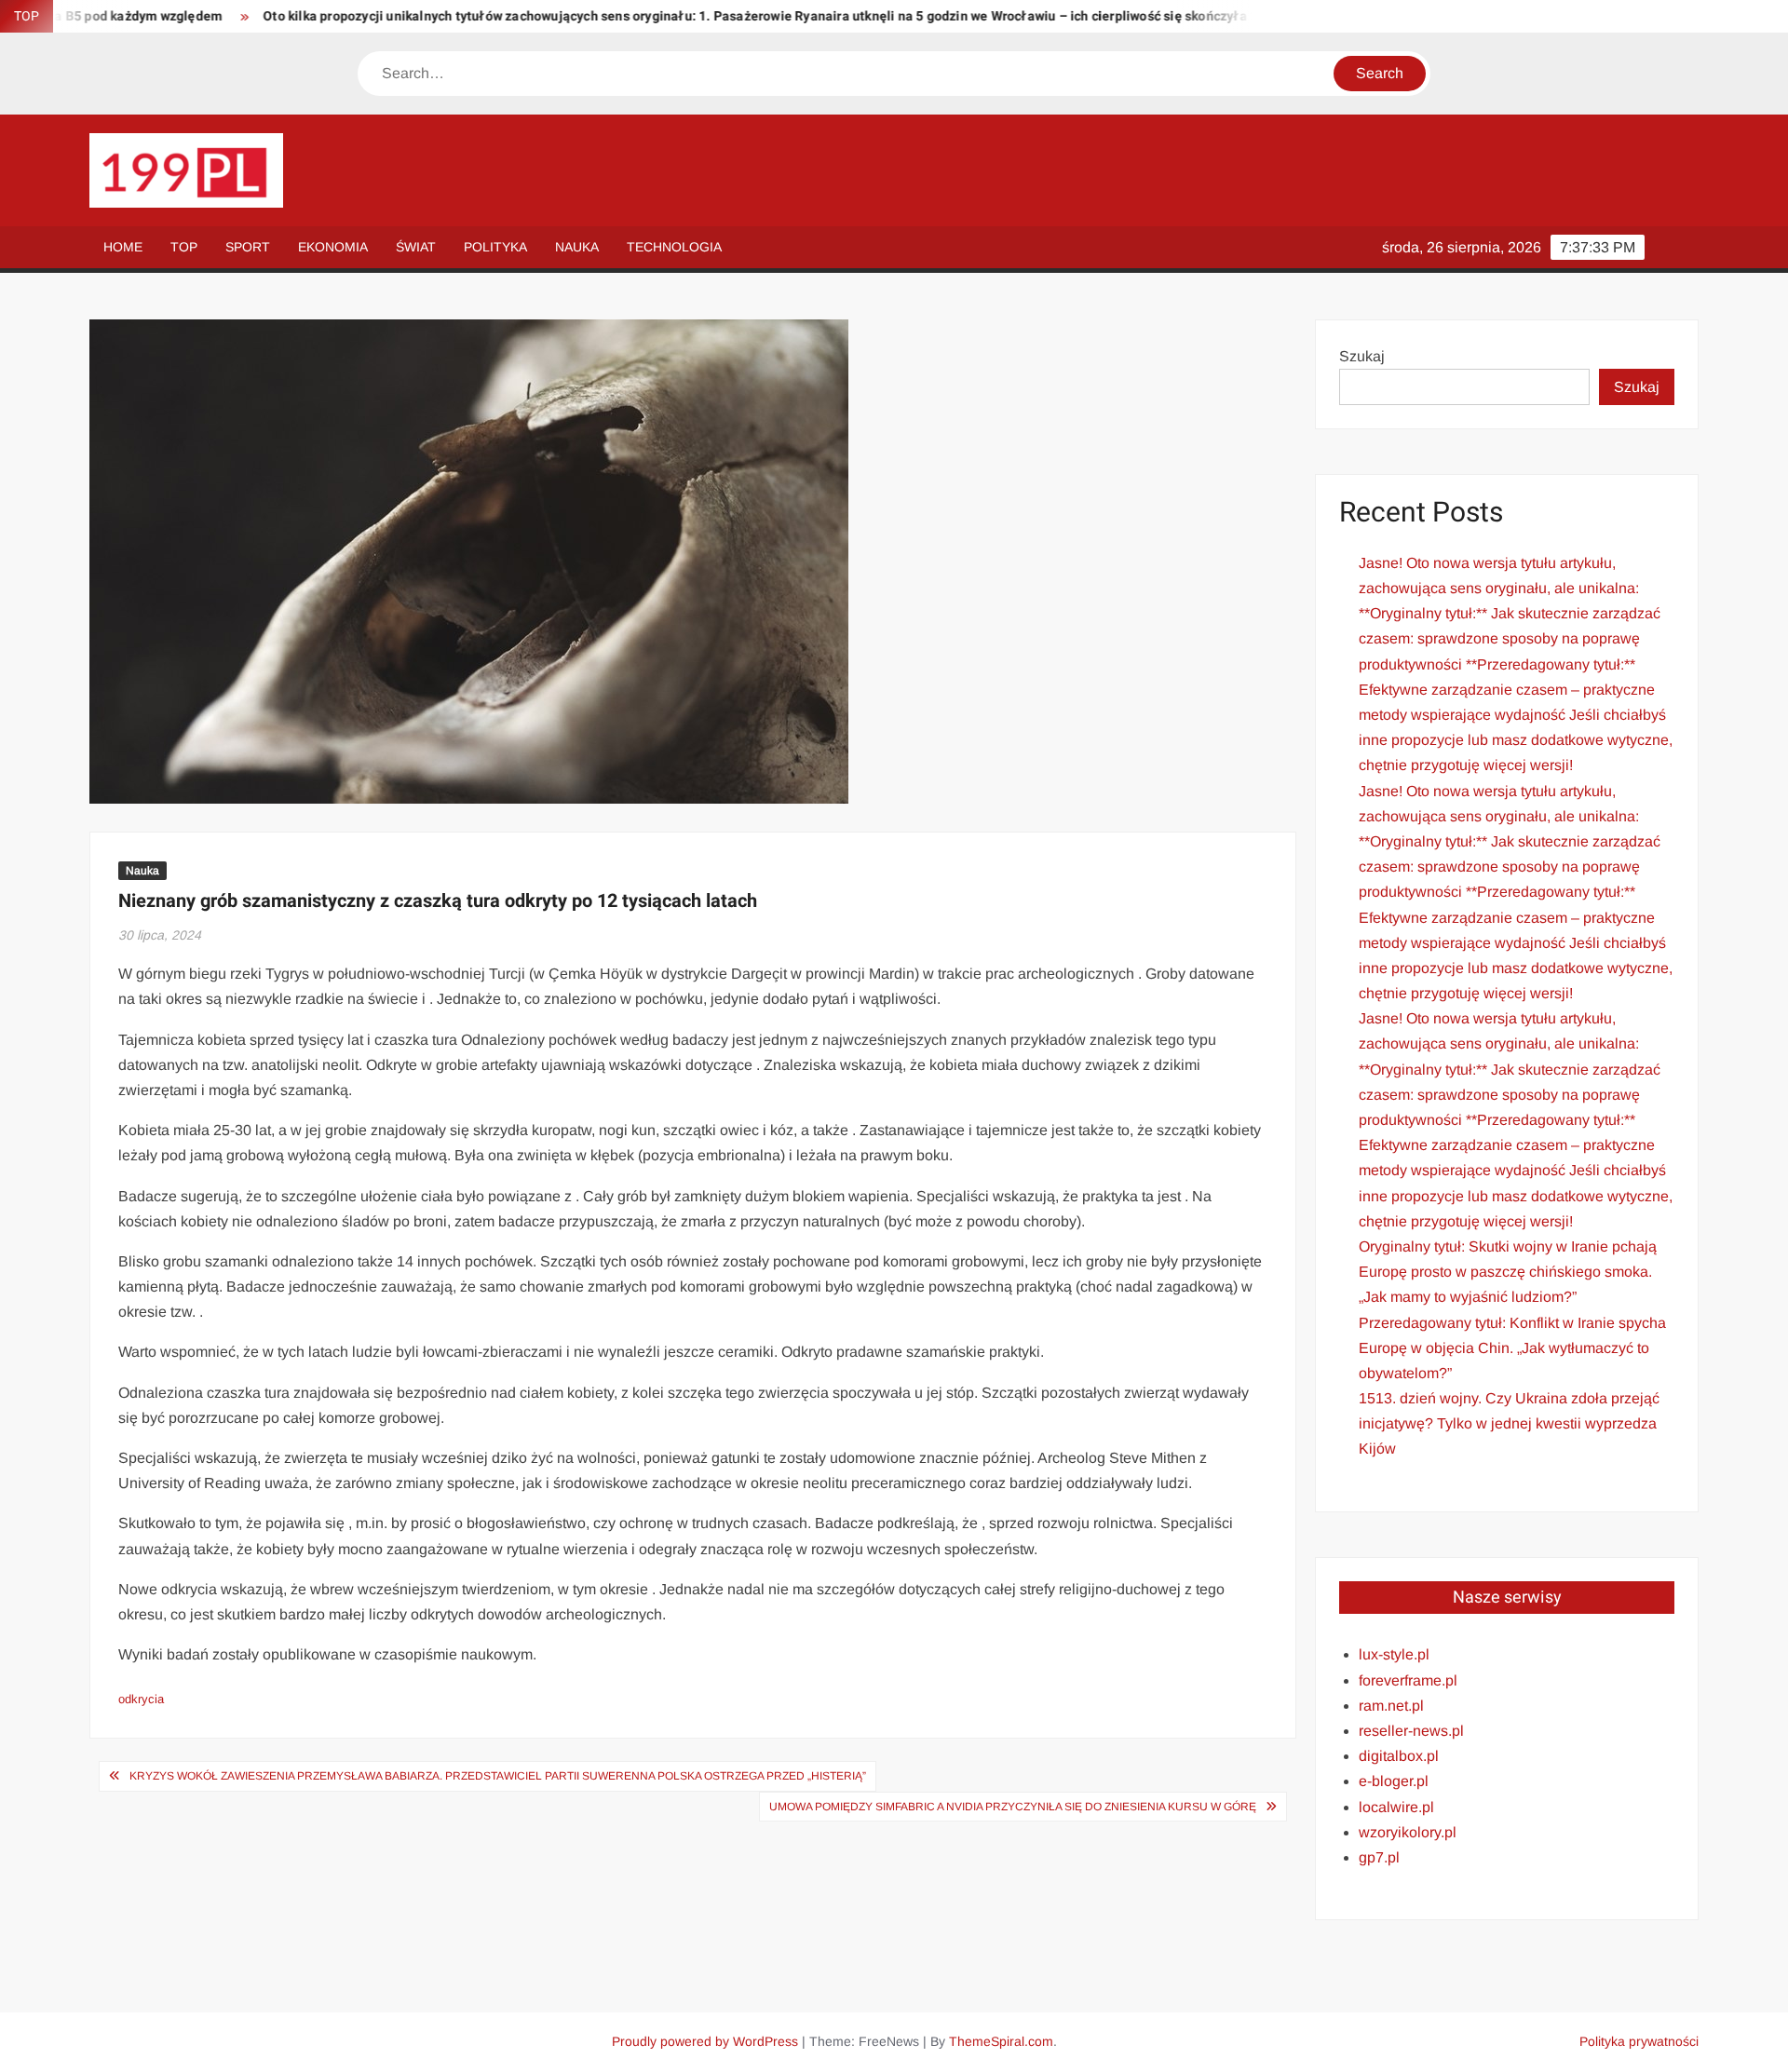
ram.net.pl (1391, 1706)
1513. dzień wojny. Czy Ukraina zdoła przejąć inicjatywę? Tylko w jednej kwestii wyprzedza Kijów (1509, 1423)
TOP (184, 247)
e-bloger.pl (1394, 1781)
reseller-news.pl (1411, 1731)
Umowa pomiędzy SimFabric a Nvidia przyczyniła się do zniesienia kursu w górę (1013, 1807)
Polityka (495, 247)
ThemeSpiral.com (1001, 2041)
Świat (416, 247)
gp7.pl (1379, 1857)
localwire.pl (1396, 1807)
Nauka (577, 247)
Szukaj (1362, 356)
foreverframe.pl (1408, 1680)
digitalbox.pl (1399, 1756)
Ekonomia (333, 247)
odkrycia (141, 1699)
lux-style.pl (1394, 1654)
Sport (248, 247)
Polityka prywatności (1639, 2041)
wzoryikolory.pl (1408, 1832)
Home (123, 247)
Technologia (674, 247)
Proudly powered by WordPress (705, 2041)
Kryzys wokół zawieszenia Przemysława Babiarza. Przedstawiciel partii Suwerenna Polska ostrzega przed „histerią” (498, 1776)
